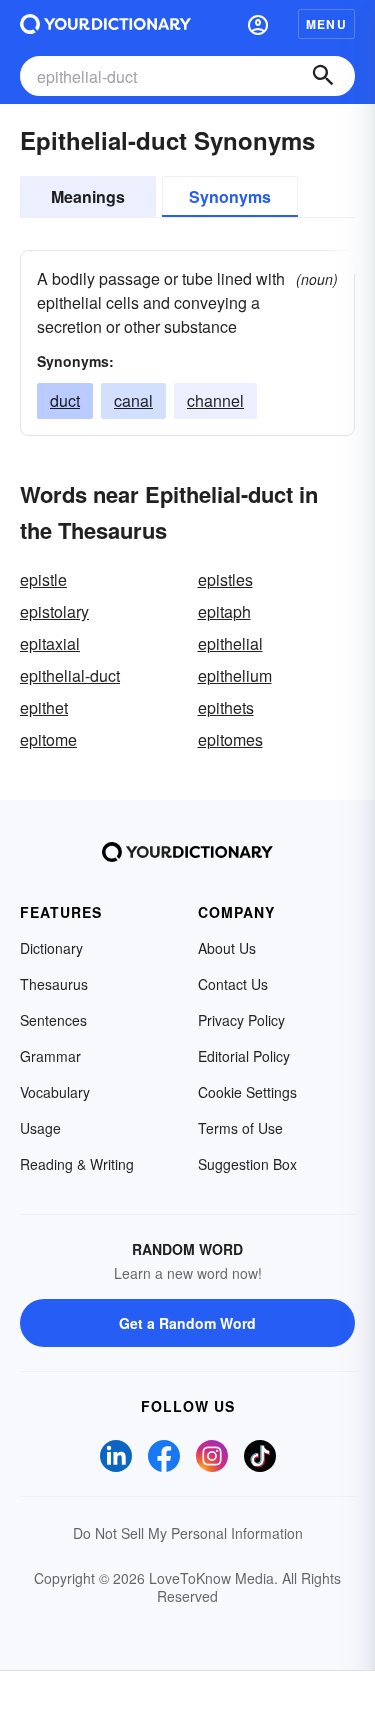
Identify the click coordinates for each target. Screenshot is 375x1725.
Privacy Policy (241, 1020)
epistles (225, 579)
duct (65, 400)
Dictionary (51, 948)
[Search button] (323, 76)
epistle (43, 579)
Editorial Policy (244, 1056)
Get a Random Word (187, 1323)
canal (133, 400)
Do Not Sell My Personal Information (188, 1533)
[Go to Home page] (105, 24)
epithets (226, 707)
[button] (258, 24)
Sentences (53, 1020)
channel (215, 400)
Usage (40, 1128)
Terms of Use (240, 1128)
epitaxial (50, 643)
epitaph (224, 611)
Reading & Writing (77, 1164)
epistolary (54, 611)
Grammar (50, 1056)
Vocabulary (55, 1092)
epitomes (230, 739)
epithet (44, 707)
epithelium (235, 675)
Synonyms (230, 196)
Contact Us (233, 984)
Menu (326, 24)
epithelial (230, 643)
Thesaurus (54, 984)
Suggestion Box (247, 1164)
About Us (227, 948)
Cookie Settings (247, 1092)
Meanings (88, 196)
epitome (48, 739)
